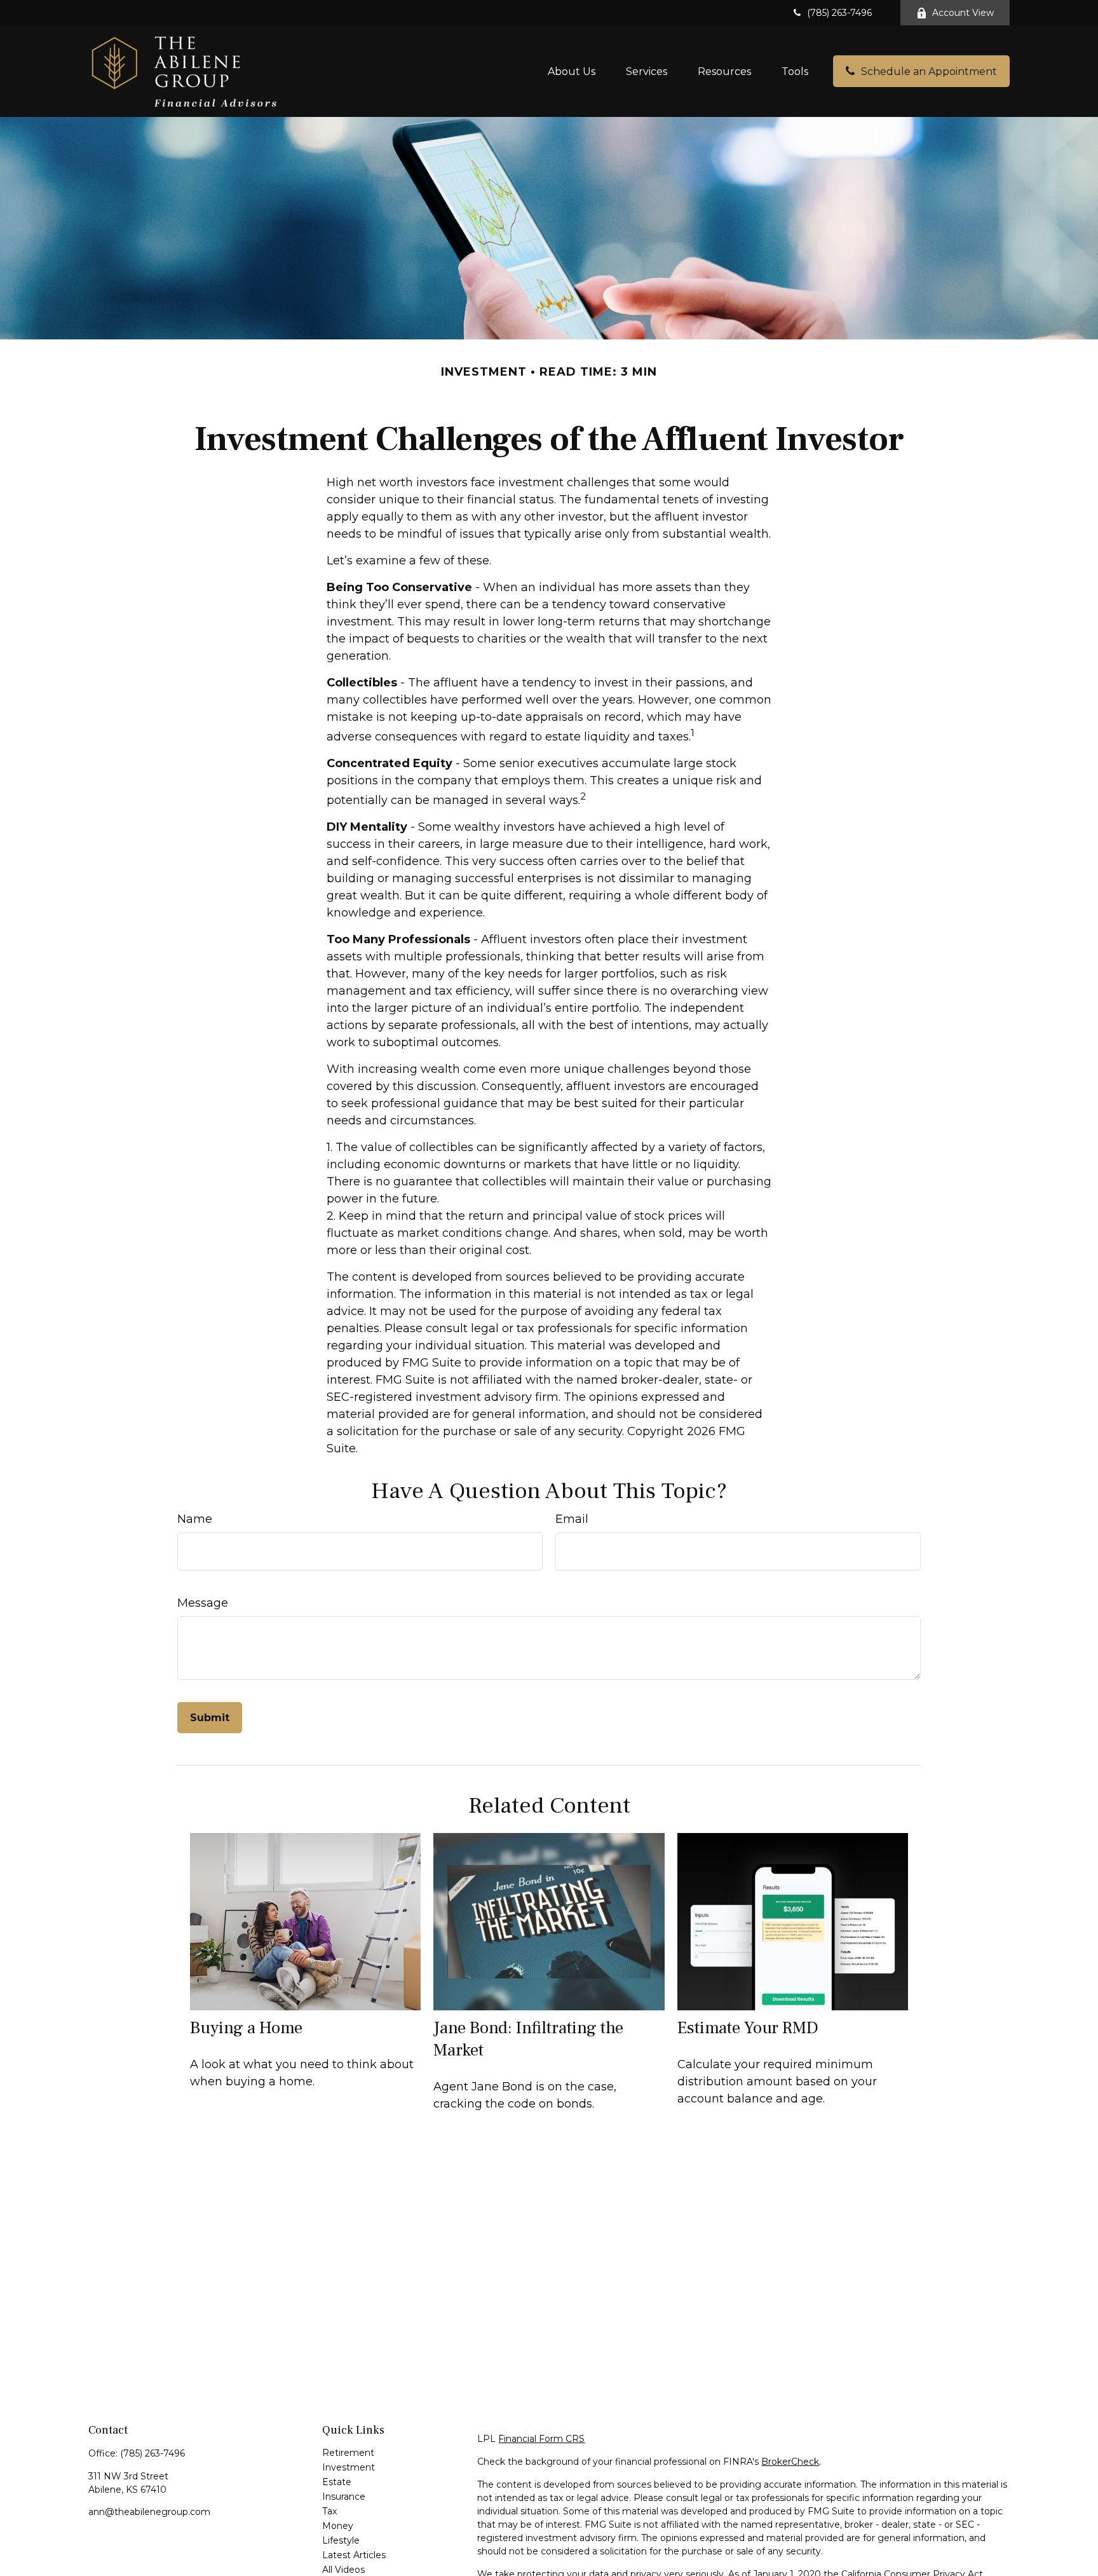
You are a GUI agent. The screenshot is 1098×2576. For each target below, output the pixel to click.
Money (338, 2526)
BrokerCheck (790, 2462)
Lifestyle (341, 2540)
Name (195, 1519)
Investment (349, 2467)
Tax (329, 2511)
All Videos (343, 2570)
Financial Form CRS (541, 2439)
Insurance (344, 2497)
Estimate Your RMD (748, 2028)
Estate (337, 2482)
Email (572, 1519)
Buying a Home (246, 2028)
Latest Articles (354, 2555)
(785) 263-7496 (839, 13)
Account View (963, 13)
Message (203, 1603)
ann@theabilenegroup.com (149, 2512)
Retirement (348, 2453)
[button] (572, 71)
